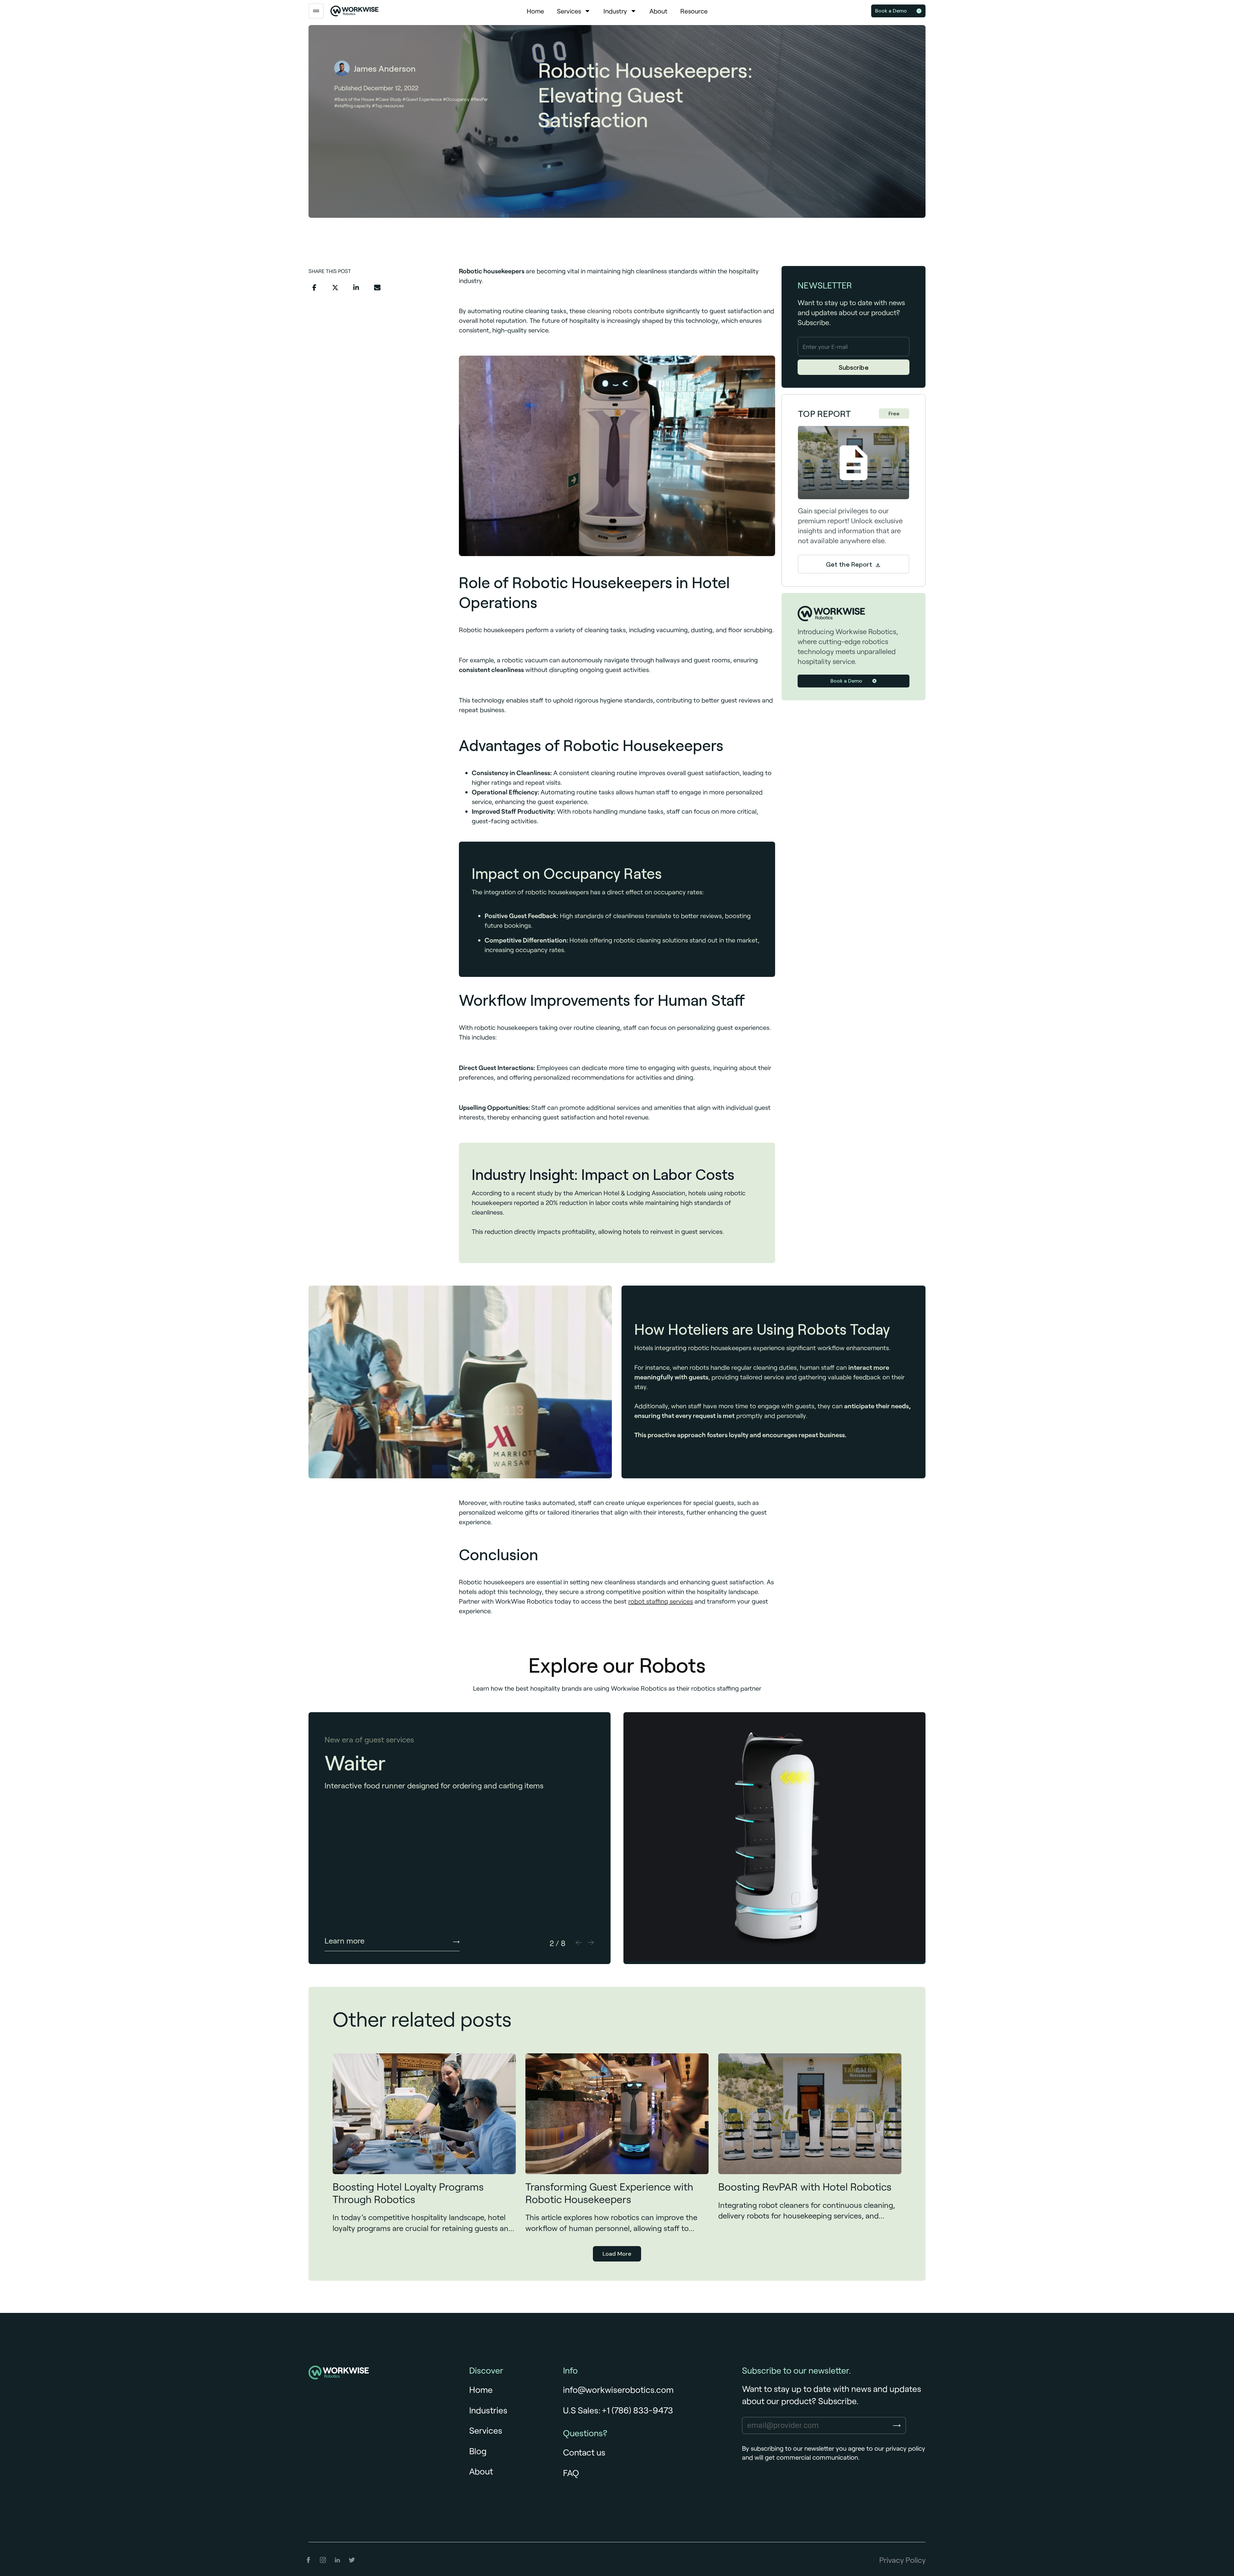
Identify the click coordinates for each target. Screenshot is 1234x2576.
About (658, 11)
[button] (314, 288)
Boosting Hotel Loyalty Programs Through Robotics (408, 2193)
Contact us (584, 2452)
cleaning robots (610, 311)
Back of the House (356, 99)
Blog (478, 2451)
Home (535, 11)
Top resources (389, 106)
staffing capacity (354, 106)
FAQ (571, 2473)
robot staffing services (661, 1601)
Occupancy (458, 99)
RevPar (481, 99)
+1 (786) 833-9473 (637, 2410)
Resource (694, 11)
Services (569, 11)
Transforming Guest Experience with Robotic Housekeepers (609, 2193)
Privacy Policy (902, 2560)
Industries (488, 2410)
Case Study (390, 99)
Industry (615, 11)
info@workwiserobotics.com (618, 2389)
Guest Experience (424, 99)
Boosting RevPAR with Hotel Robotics (805, 2187)
